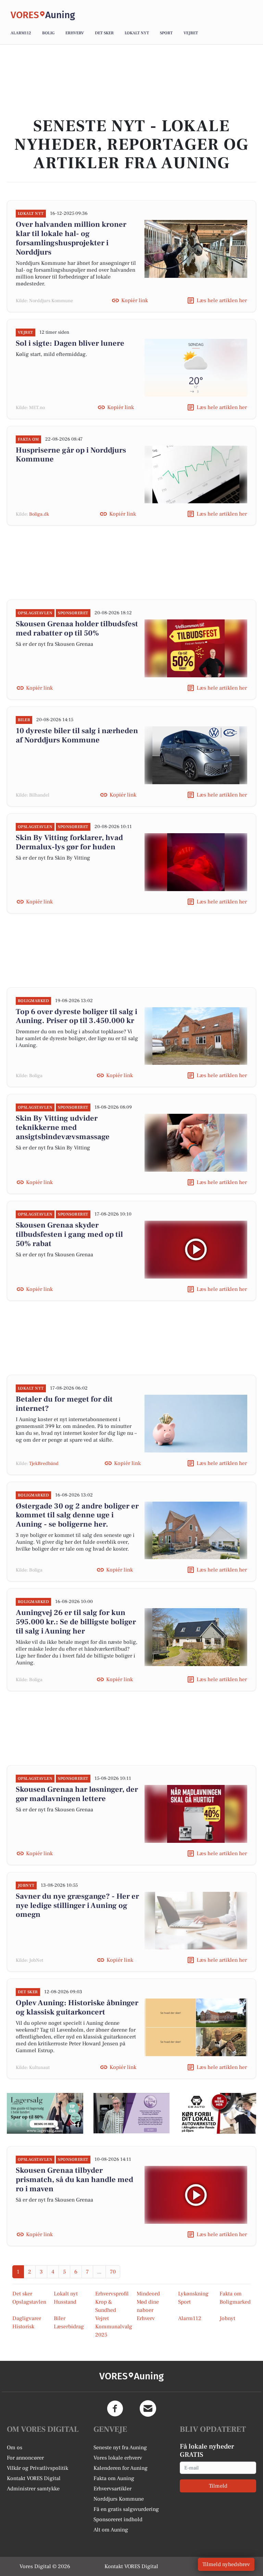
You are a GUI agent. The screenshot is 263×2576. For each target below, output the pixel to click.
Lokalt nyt (137, 33)
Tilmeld (218, 2486)
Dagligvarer (27, 2318)
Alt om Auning (111, 2530)
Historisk (23, 2327)
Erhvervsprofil (112, 2294)
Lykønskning (193, 2294)
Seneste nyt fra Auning (120, 2448)
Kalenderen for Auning (121, 2468)
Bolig (48, 33)
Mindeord (148, 2294)
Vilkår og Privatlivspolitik (37, 2468)
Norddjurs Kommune (119, 2499)
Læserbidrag (69, 2327)
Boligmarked (235, 2302)
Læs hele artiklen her (222, 300)
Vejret (191, 33)
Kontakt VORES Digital (34, 2478)
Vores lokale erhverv (118, 2458)
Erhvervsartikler (112, 2489)
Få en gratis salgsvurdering (126, 2509)
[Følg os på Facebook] (115, 2408)
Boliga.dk (39, 514)
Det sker (104, 33)
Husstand (65, 2302)
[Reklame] (45, 2113)
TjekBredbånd (44, 1464)
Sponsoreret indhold (118, 2519)
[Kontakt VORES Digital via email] (148, 2408)
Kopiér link (135, 300)
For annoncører (25, 2458)
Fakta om (231, 2294)
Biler (60, 2318)
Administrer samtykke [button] (33, 2489)
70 (113, 2272)
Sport (166, 33)
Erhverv (75, 33)
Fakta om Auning (114, 2478)
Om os (15, 2448)
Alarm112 (21, 33)
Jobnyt (227, 2318)
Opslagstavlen (29, 2302)
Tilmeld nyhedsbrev (226, 2564)
